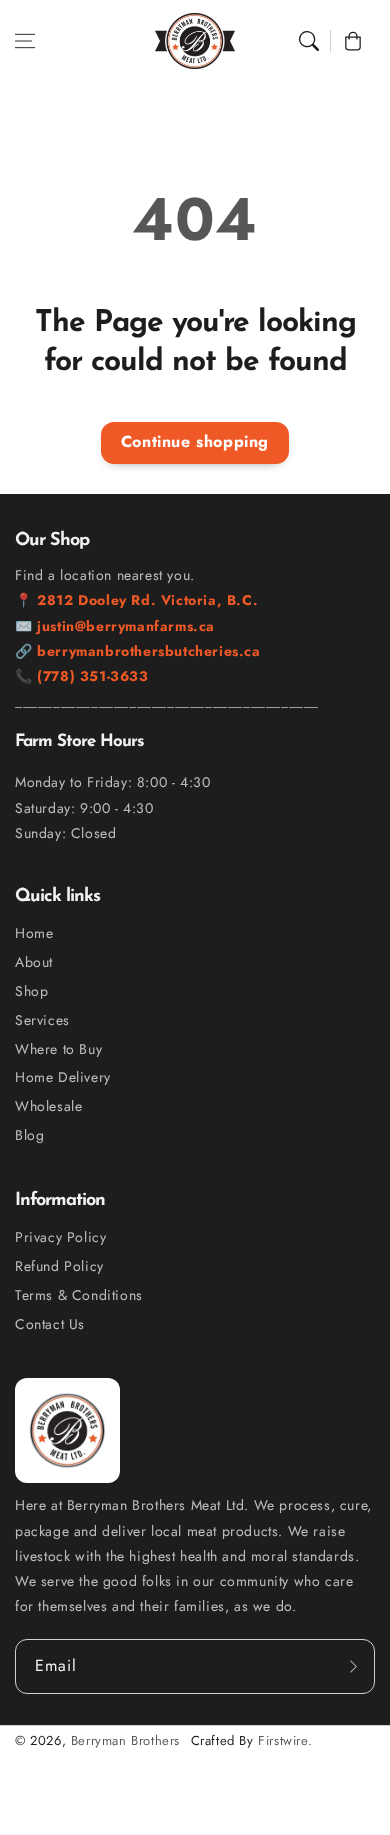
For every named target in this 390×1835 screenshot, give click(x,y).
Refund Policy (59, 1266)
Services (42, 1020)
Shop (31, 991)
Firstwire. (285, 1740)
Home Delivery (63, 1077)
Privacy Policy (60, 1237)
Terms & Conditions (79, 1295)
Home (34, 933)
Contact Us (50, 1324)
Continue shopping (195, 441)
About (34, 962)
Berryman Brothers (125, 1740)
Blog (29, 1135)
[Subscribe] (353, 1666)
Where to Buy (58, 1049)
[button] (25, 41)
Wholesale (48, 1106)
